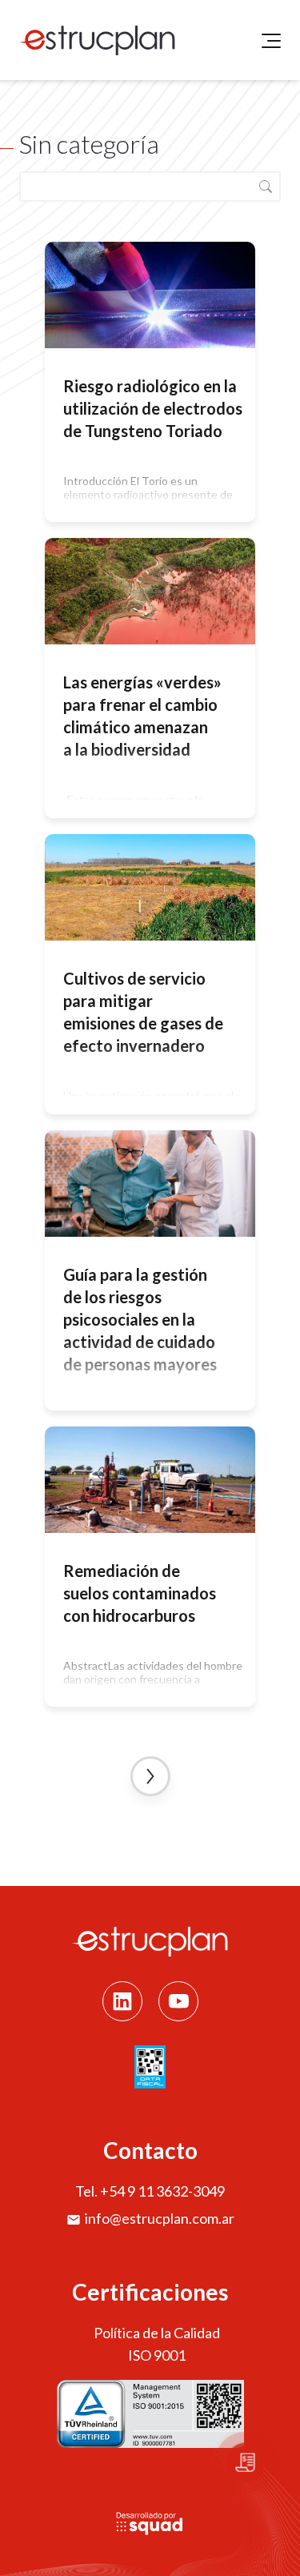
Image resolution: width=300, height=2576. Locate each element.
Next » (150, 1776)
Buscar (266, 187)
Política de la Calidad (157, 2333)
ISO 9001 (157, 2355)
